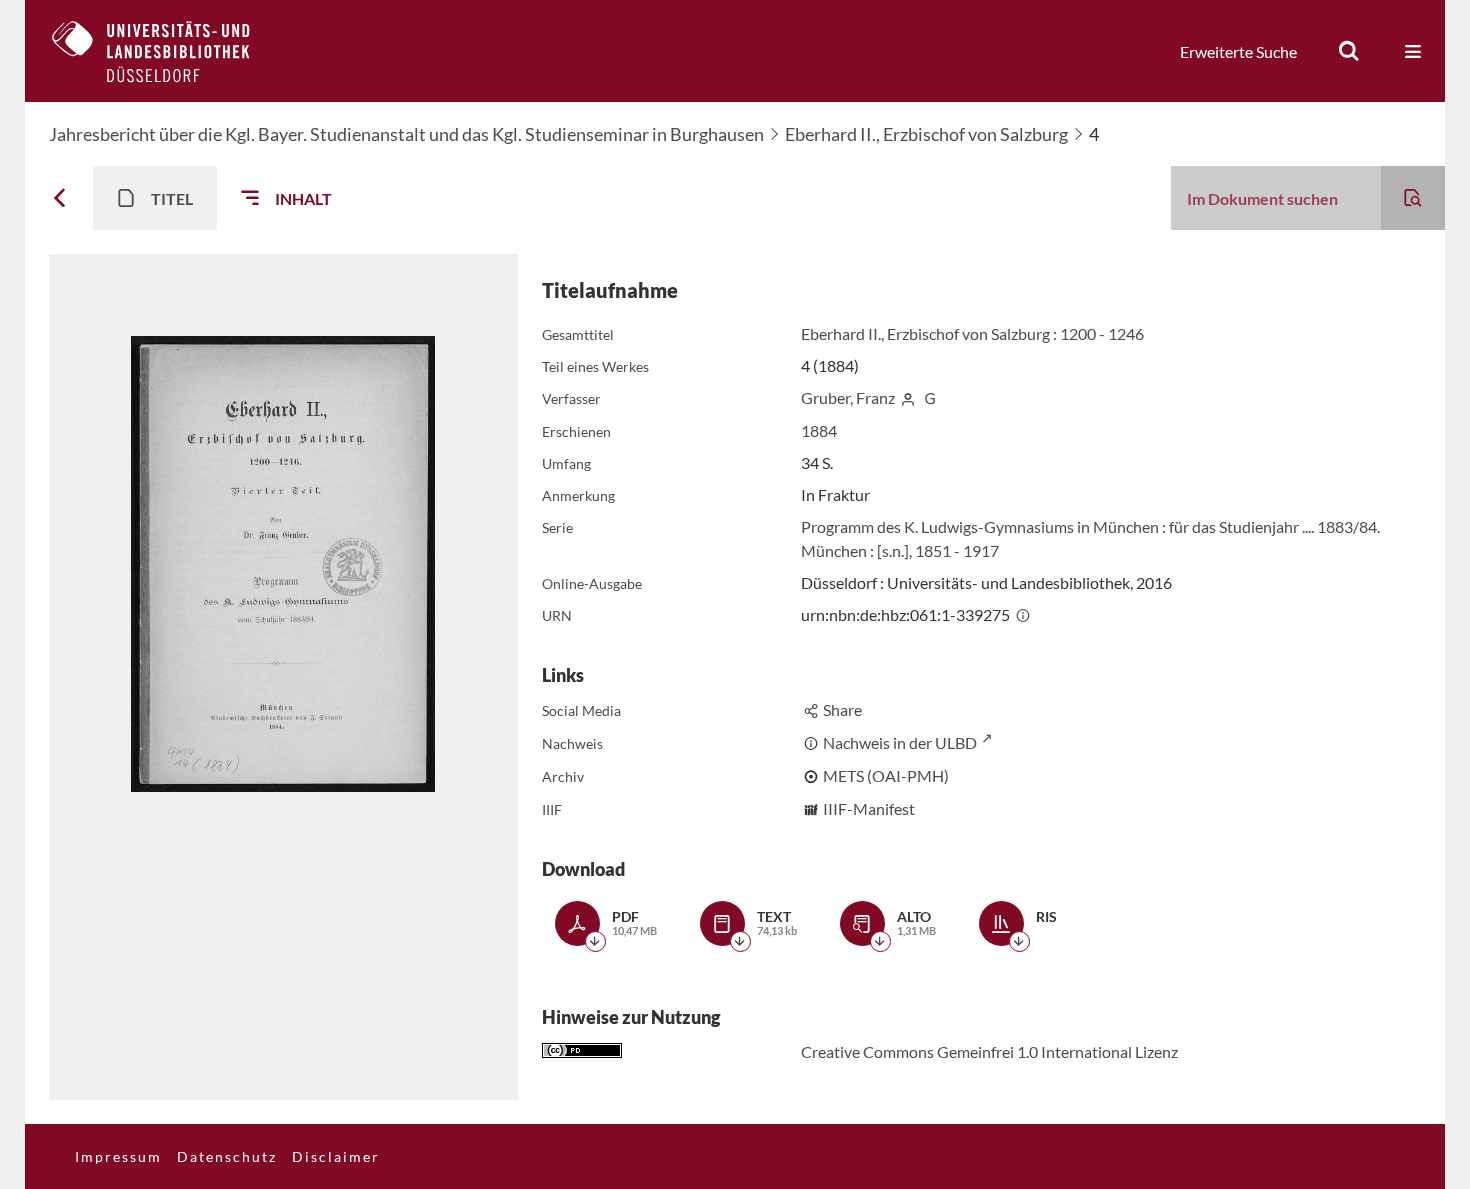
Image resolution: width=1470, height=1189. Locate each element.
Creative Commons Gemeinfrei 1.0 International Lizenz (989, 1051)
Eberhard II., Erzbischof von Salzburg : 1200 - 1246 (972, 333)
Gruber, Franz (848, 397)
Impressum (118, 1156)
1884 (819, 430)
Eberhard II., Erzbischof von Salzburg (926, 134)
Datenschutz (227, 1156)
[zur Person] (908, 397)
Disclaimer (336, 1156)
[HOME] (166, 51)
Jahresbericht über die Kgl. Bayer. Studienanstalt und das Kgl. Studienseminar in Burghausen (406, 134)
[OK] (1349, 51)
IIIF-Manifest (869, 808)
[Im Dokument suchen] (1413, 198)
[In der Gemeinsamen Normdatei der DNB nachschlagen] (930, 397)
